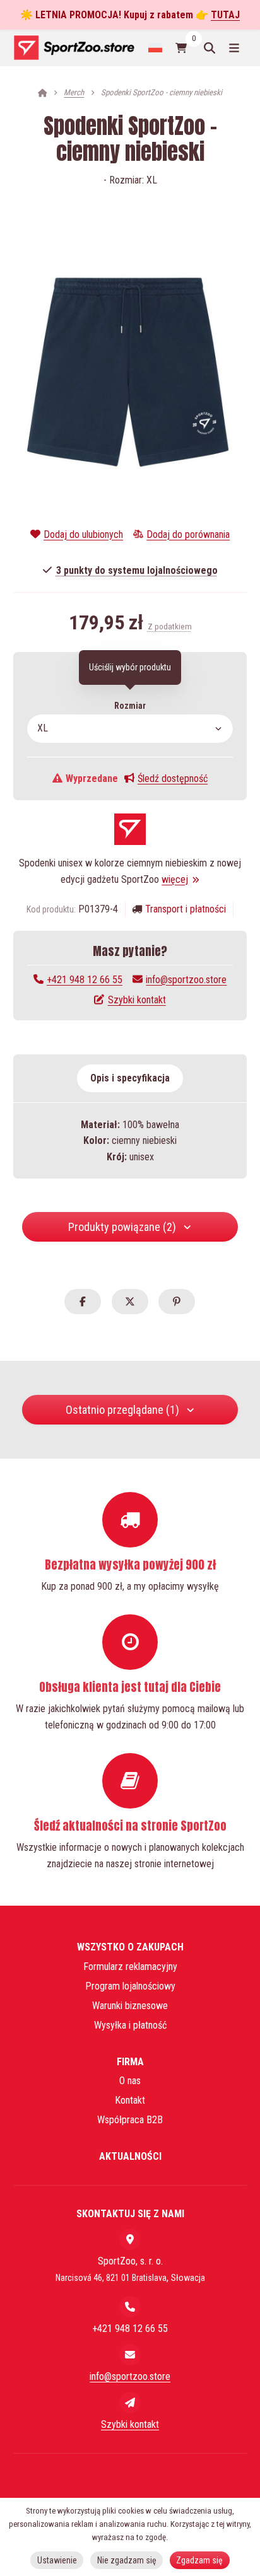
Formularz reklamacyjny (130, 1967)
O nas (130, 2081)
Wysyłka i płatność (130, 2025)
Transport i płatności (186, 909)
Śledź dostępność (173, 778)
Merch (74, 92)
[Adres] (130, 2239)
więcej (175, 879)
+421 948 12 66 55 (85, 980)
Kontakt (130, 2100)
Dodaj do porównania (188, 534)
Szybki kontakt (137, 1000)
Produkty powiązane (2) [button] (122, 1227)
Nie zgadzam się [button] (127, 2560)
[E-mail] (130, 2355)
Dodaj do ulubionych (83, 534)
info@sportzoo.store (186, 980)
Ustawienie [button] (57, 2560)
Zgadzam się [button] (199, 2560)
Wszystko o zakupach (130, 1947)
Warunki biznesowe (130, 2006)
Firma (130, 2062)
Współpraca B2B (130, 2120)
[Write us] (130, 2403)
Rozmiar (130, 706)
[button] (83, 1302)
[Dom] (74, 48)
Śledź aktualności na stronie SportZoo (130, 1826)
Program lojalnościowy (130, 1986)
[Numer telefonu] (130, 2307)
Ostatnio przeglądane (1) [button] (122, 1410)
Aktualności (130, 2156)
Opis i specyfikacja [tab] (130, 1078)
